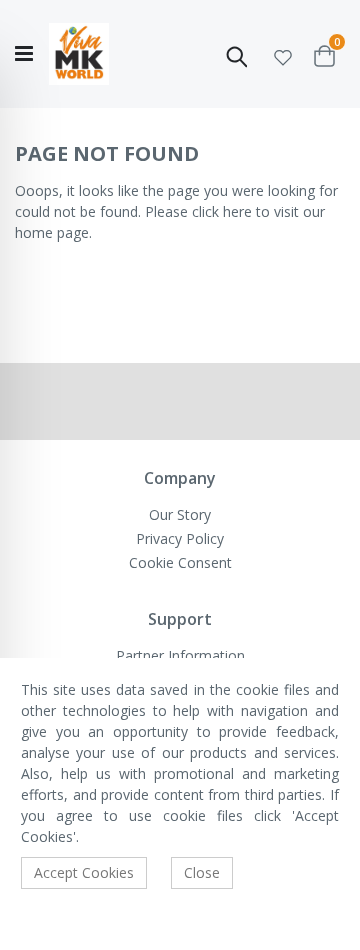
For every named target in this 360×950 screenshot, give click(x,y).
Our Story (180, 514)
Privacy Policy (180, 538)
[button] (283, 54)
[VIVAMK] (79, 54)
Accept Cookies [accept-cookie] (84, 872)
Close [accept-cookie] (202, 872)
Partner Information (180, 655)
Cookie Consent (180, 562)
